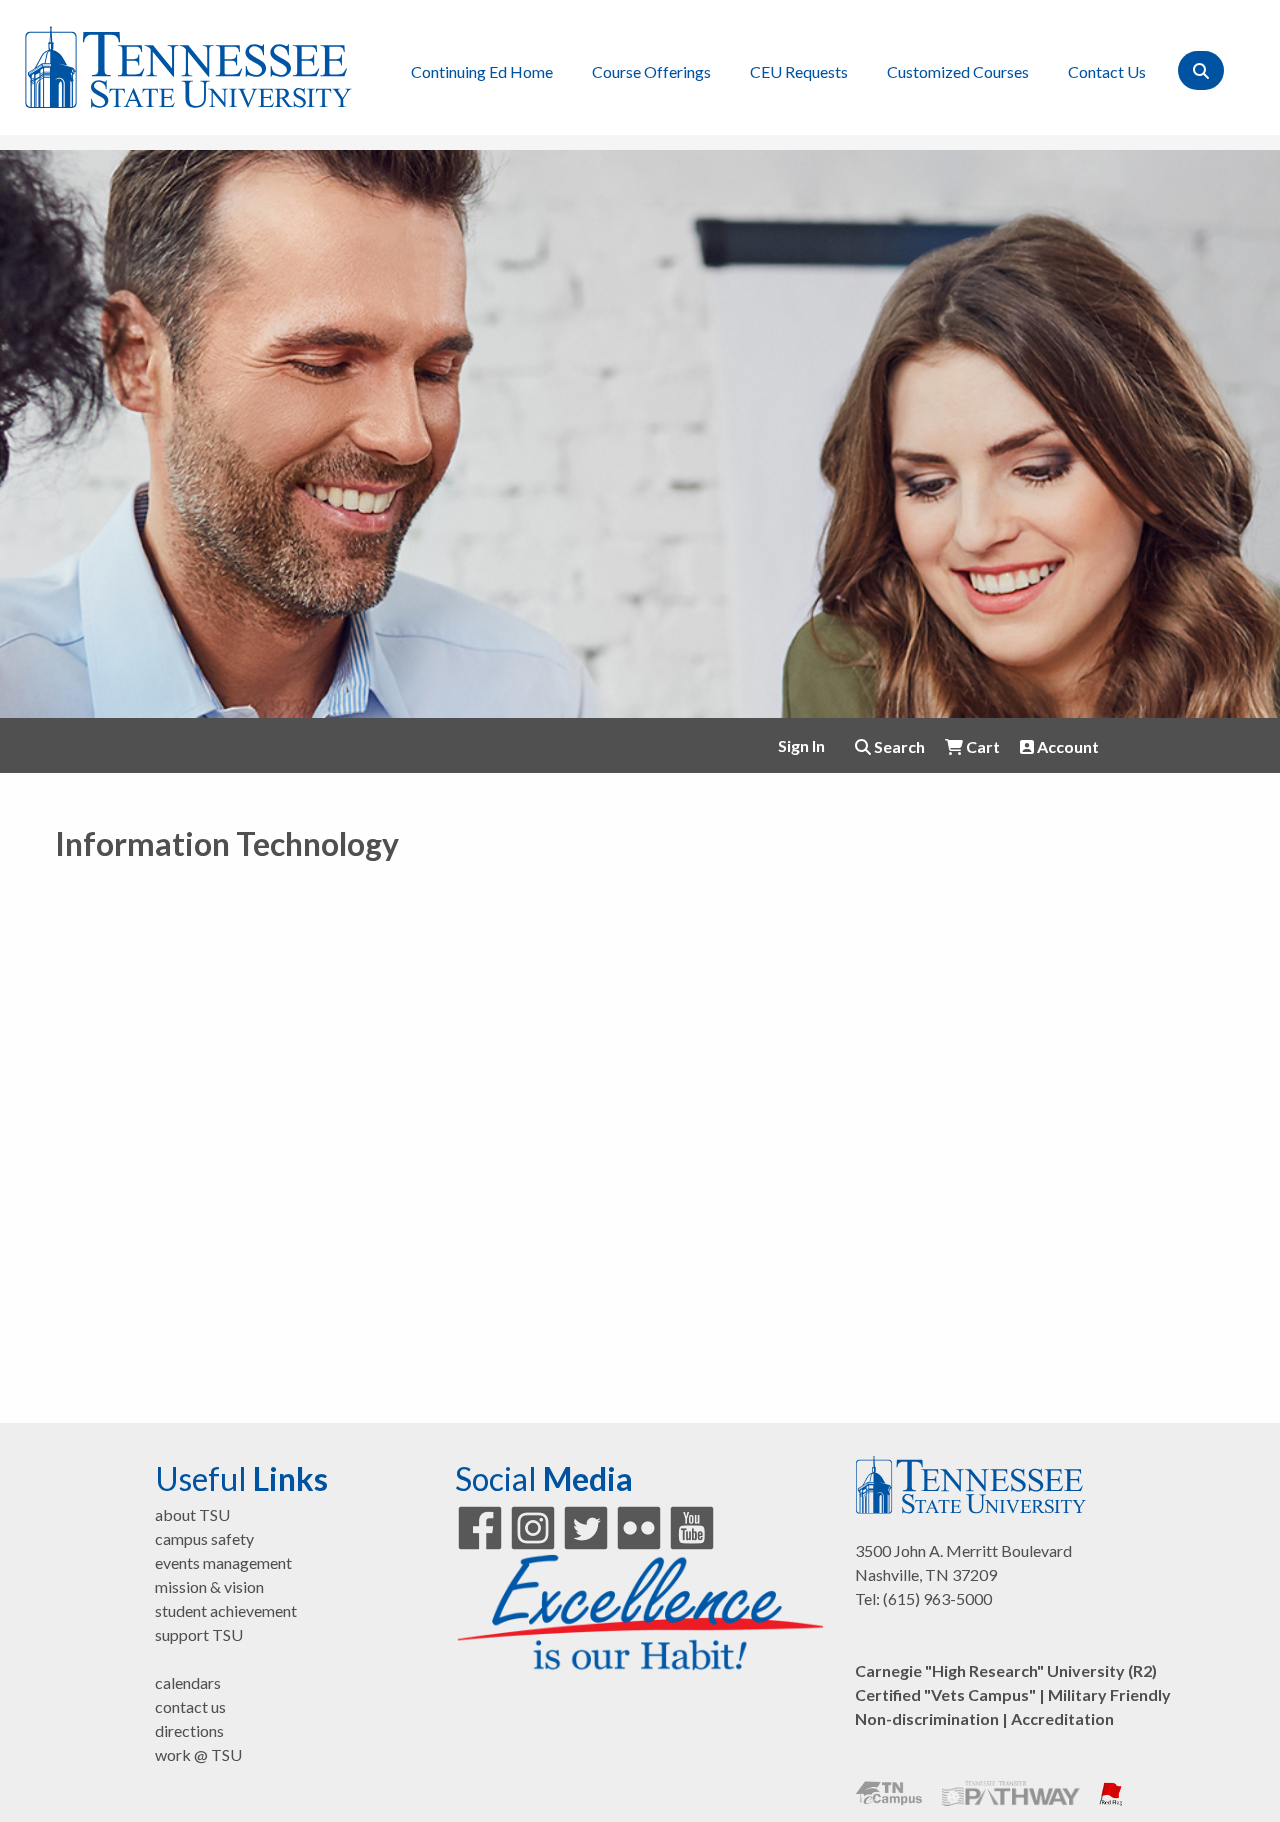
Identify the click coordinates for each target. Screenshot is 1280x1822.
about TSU (192, 1514)
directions (189, 1730)
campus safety (204, 1538)
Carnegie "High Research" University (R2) (1006, 1670)
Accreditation (1062, 1718)
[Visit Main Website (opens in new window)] (188, 64)
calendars (188, 1682)
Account (1066, 746)
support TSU (199, 1634)
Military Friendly (1109, 1694)
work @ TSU (198, 1754)
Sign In (801, 745)
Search (898, 746)
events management (223, 1562)
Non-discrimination (927, 1718)
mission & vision (209, 1586)
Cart (981, 746)
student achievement (226, 1610)
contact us (190, 1706)
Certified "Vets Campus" (945, 1694)
